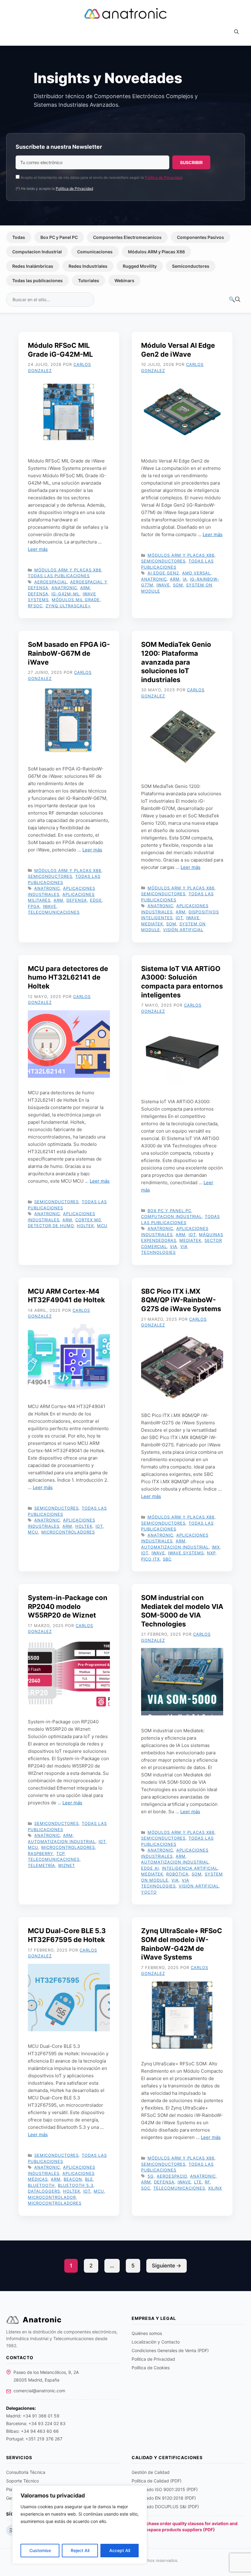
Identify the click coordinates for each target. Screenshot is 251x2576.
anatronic (64, 588)
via (174, 1246)
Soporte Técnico (22, 2481)
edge (96, 900)
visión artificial (183, 930)
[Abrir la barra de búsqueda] (236, 32)
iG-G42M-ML (66, 594)
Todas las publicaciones (37, 280)
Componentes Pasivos (200, 237)
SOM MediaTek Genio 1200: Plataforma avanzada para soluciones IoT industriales (176, 662)
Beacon (73, 2179)
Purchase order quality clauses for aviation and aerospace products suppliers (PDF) (188, 2526)
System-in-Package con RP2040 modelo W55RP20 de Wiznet (68, 1606)
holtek (85, 1226)
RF (207, 2182)
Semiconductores (191, 266)
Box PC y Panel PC (59, 237)
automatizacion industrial (175, 1547)
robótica (177, 1874)
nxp (211, 1553)
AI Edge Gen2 (163, 573)
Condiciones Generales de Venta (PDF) (170, 2350)
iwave (163, 585)
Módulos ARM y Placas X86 (156, 252)
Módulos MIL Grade (76, 600)
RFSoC (35, 606)
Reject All (80, 2550)
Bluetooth (41, 2185)
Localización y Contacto (156, 2342)
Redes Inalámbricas (33, 266)
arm (85, 588)
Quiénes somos (147, 2333)
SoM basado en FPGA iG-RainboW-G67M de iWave (69, 653)
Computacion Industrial (37, 252)
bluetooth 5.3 (76, 2185)
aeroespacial (51, 582)
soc (146, 2188)
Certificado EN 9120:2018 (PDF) (164, 2498)
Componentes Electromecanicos (127, 237)
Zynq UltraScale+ (68, 606)
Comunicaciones (95, 252)
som (178, 585)
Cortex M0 (88, 1220)
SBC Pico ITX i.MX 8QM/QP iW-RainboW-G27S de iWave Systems (181, 1300)
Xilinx (215, 2188)
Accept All (120, 2550)
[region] (80, 2525)
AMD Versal (196, 573)
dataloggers (44, 2191)
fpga (34, 906)
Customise (40, 2550)
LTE (198, 2182)
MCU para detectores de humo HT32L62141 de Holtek (68, 977)
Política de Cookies (151, 2368)
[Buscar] (234, 300)
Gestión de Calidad (151, 2472)
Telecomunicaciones (54, 912)
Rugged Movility (140, 266)
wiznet (67, 1865)
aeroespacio (172, 2176)
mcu (102, 1226)
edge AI (150, 1868)
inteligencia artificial (190, 1868)
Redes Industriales (88, 266)
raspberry (41, 1853)
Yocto (149, 1892)
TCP (60, 1853)
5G (151, 2176)
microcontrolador (52, 2197)
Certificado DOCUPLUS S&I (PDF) (165, 2507)
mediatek (152, 924)
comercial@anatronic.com (39, 2391)
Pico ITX (150, 1559)
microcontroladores (68, 1532)
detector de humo (51, 1226)
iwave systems (186, 1553)
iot (179, 918)
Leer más (38, 549)
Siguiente (167, 2266)
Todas (19, 237)
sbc (167, 1559)
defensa (38, 594)
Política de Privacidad (163, 177)
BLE (89, 2179)
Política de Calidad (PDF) (157, 2481)
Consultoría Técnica (26, 2472)
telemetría (41, 1865)
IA (185, 579)
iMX (216, 1547)
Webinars (124, 280)
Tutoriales (89, 280)
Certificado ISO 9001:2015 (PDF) (165, 2489)
